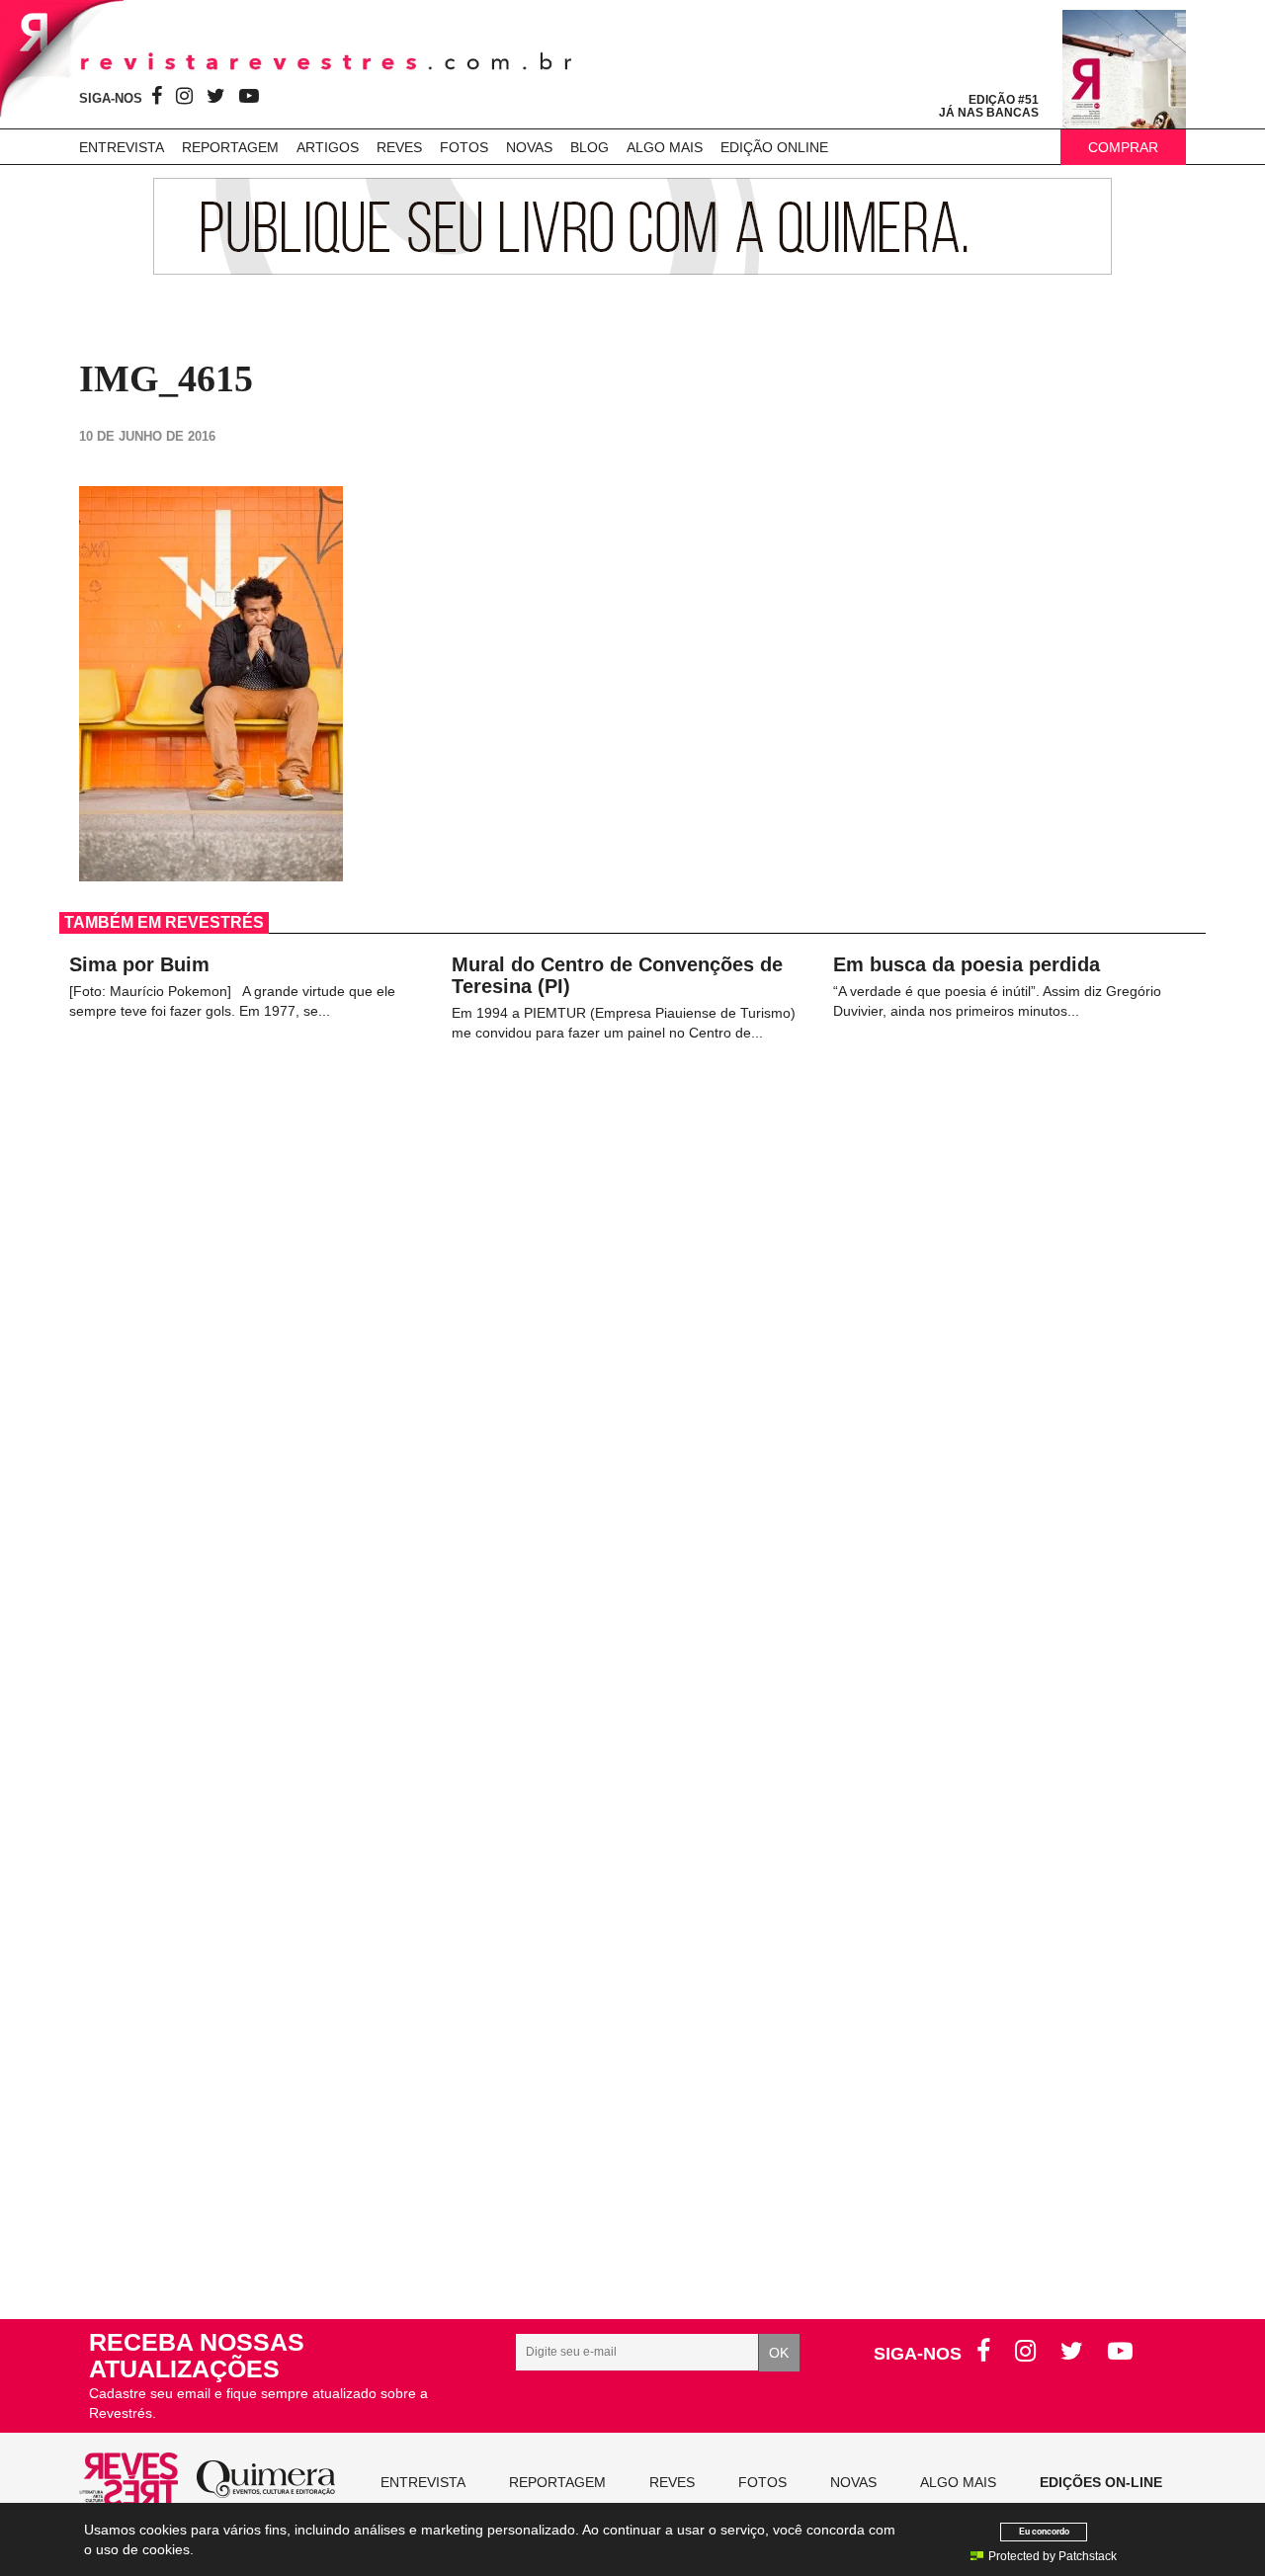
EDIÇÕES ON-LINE (1101, 2482)
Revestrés (326, 62)
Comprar (1123, 147)
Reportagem (230, 147)
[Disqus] (632, 1448)
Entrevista (122, 147)
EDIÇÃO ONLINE (774, 147)
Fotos (464, 147)
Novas (529, 147)
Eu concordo (1044, 2531)
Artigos (328, 147)
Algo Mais (665, 147)
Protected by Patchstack (1053, 2556)
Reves (399, 147)
